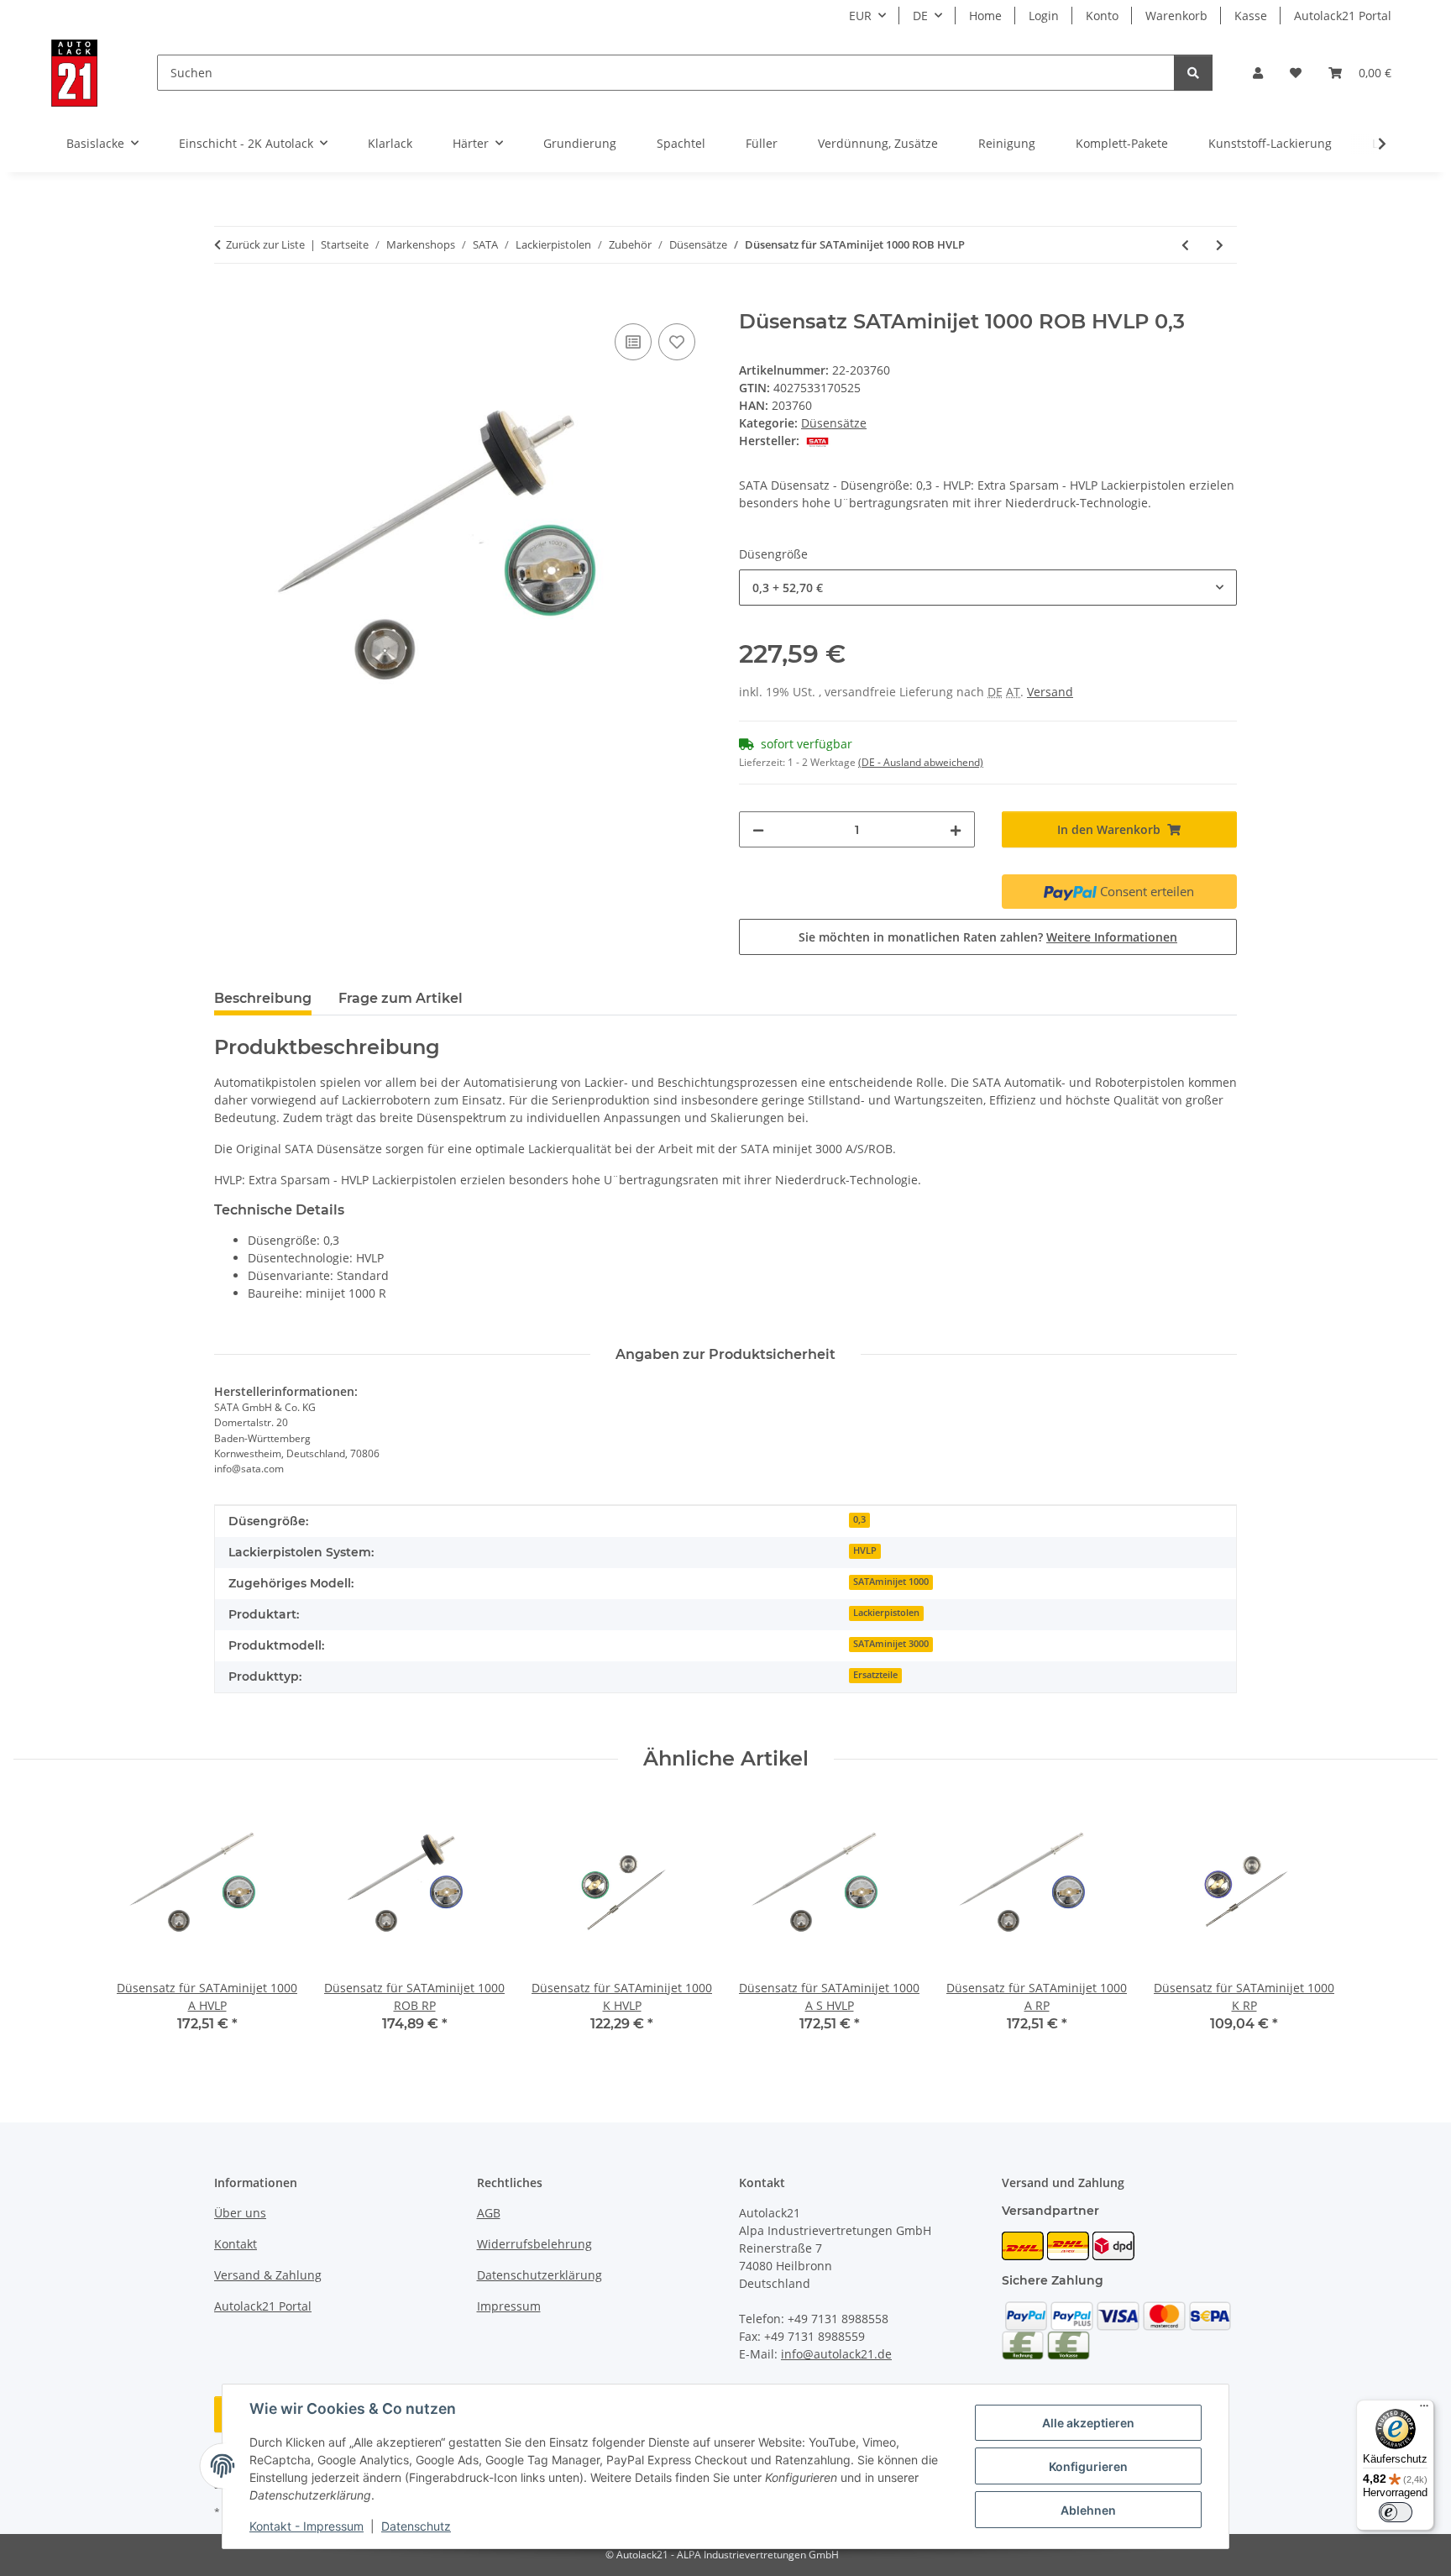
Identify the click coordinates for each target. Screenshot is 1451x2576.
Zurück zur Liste (265, 244)
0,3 (859, 1519)
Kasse (1251, 16)
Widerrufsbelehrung (534, 2244)
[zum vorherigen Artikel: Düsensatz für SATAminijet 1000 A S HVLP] (1185, 245)
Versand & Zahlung (268, 2275)
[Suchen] (1193, 73)
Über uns (240, 2213)
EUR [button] (860, 16)
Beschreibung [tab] (263, 998)
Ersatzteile (875, 1675)
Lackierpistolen (886, 1613)
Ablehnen (1088, 2510)
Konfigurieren (1088, 2466)
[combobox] (988, 588)
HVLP (865, 1550)
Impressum (509, 2306)
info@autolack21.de (836, 2354)
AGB (489, 2213)
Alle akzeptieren (1088, 2423)
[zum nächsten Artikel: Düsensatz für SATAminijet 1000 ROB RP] (1220, 245)
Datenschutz (416, 2526)
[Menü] (1424, 2410)
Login (1044, 16)
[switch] (1396, 2512)
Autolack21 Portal (1343, 16)
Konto (1102, 16)
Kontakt (236, 2244)
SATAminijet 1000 (891, 1582)
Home (985, 16)
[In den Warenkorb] (228, 301)
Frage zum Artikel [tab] (401, 998)
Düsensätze (834, 423)
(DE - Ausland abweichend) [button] (921, 762)
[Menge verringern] (758, 829)
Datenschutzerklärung (540, 2275)
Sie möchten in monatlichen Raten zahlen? (988, 937)
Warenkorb (1176, 16)
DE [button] (920, 16)
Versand (1050, 692)
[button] (1258, 73)
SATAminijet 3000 (891, 1644)
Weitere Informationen (1112, 937)
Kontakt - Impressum (306, 2526)
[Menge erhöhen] (956, 829)
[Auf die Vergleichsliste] (633, 342)
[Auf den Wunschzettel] (677, 342)
